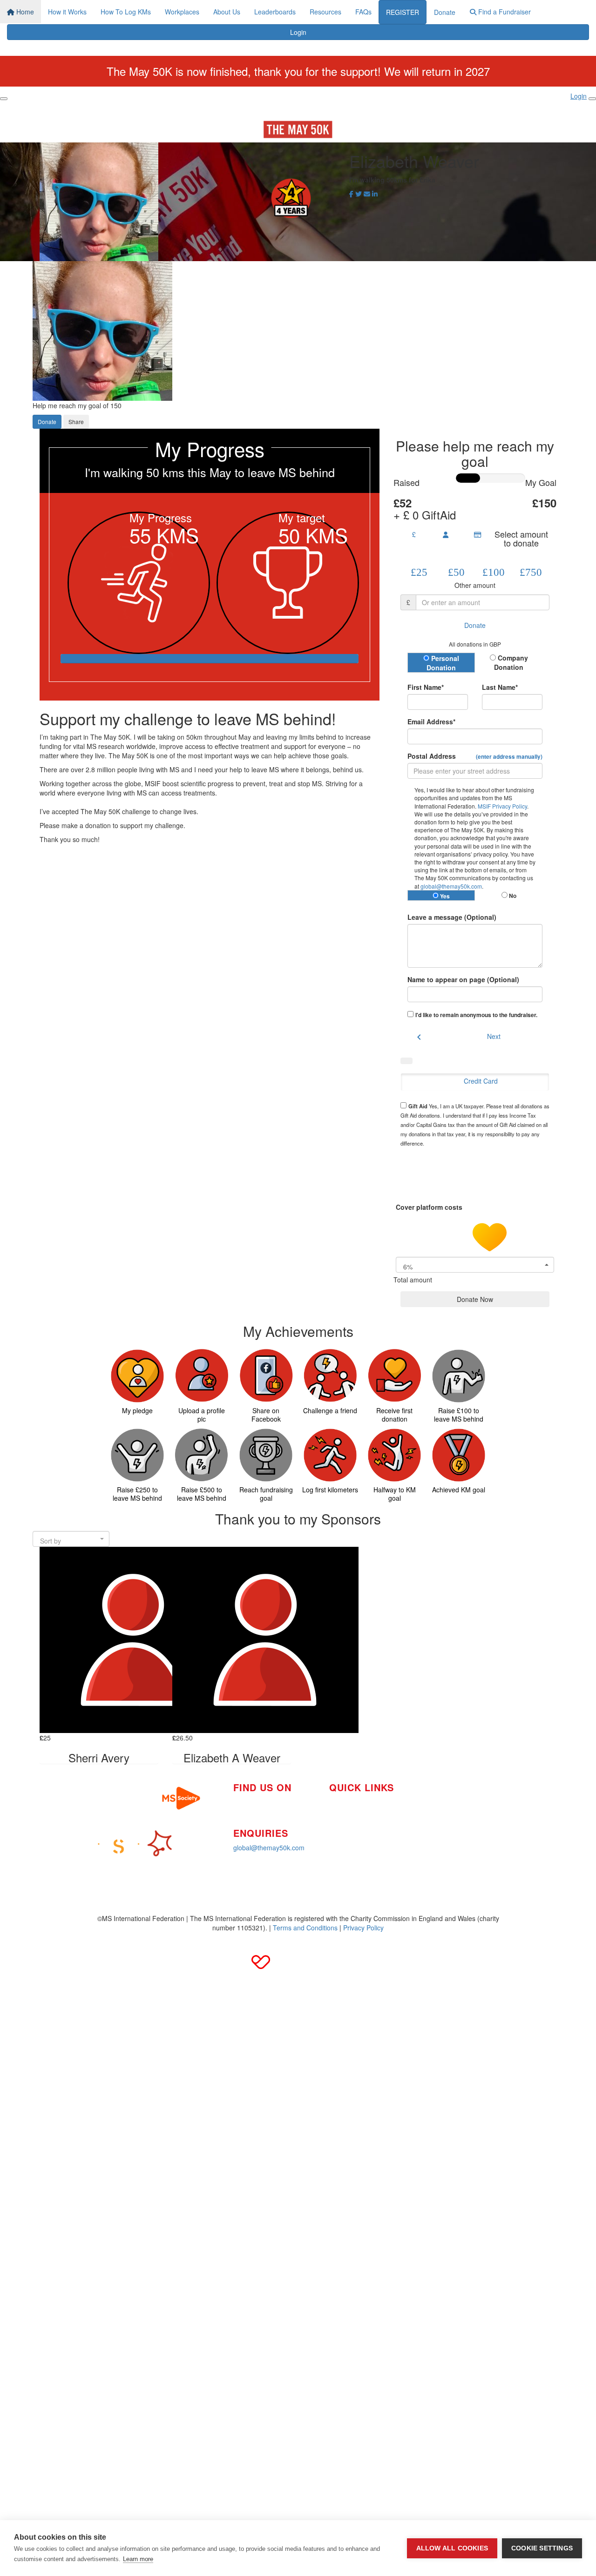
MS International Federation (459, 1824)
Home (24, 12)
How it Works (67, 12)
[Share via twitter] (359, 194)
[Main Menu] (4, 99)
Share (76, 421)
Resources (325, 12)
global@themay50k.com (451, 886)
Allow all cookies (452, 2548)
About (338, 1830)
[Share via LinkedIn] (375, 194)
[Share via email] (367, 194)
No (512, 896)
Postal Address (475, 756)
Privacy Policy (363, 1928)
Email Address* (431, 722)
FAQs (363, 12)
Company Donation (511, 662)
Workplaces (182, 12)
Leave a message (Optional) (452, 917)
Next (494, 1036)
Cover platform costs (430, 1207)
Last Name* (500, 687)
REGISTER (403, 12)
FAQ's (427, 1810)
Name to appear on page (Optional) (463, 979)
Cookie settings (542, 2548)
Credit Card (481, 1081)
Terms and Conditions (305, 1928)
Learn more (138, 2559)
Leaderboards (275, 12)
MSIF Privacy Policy (502, 806)
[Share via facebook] (351, 194)
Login (298, 32)
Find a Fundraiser (504, 12)
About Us (227, 12)
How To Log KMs (126, 12)
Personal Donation (443, 663)
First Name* (426, 687)
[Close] (592, 99)
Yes (444, 896)
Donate (445, 12)
